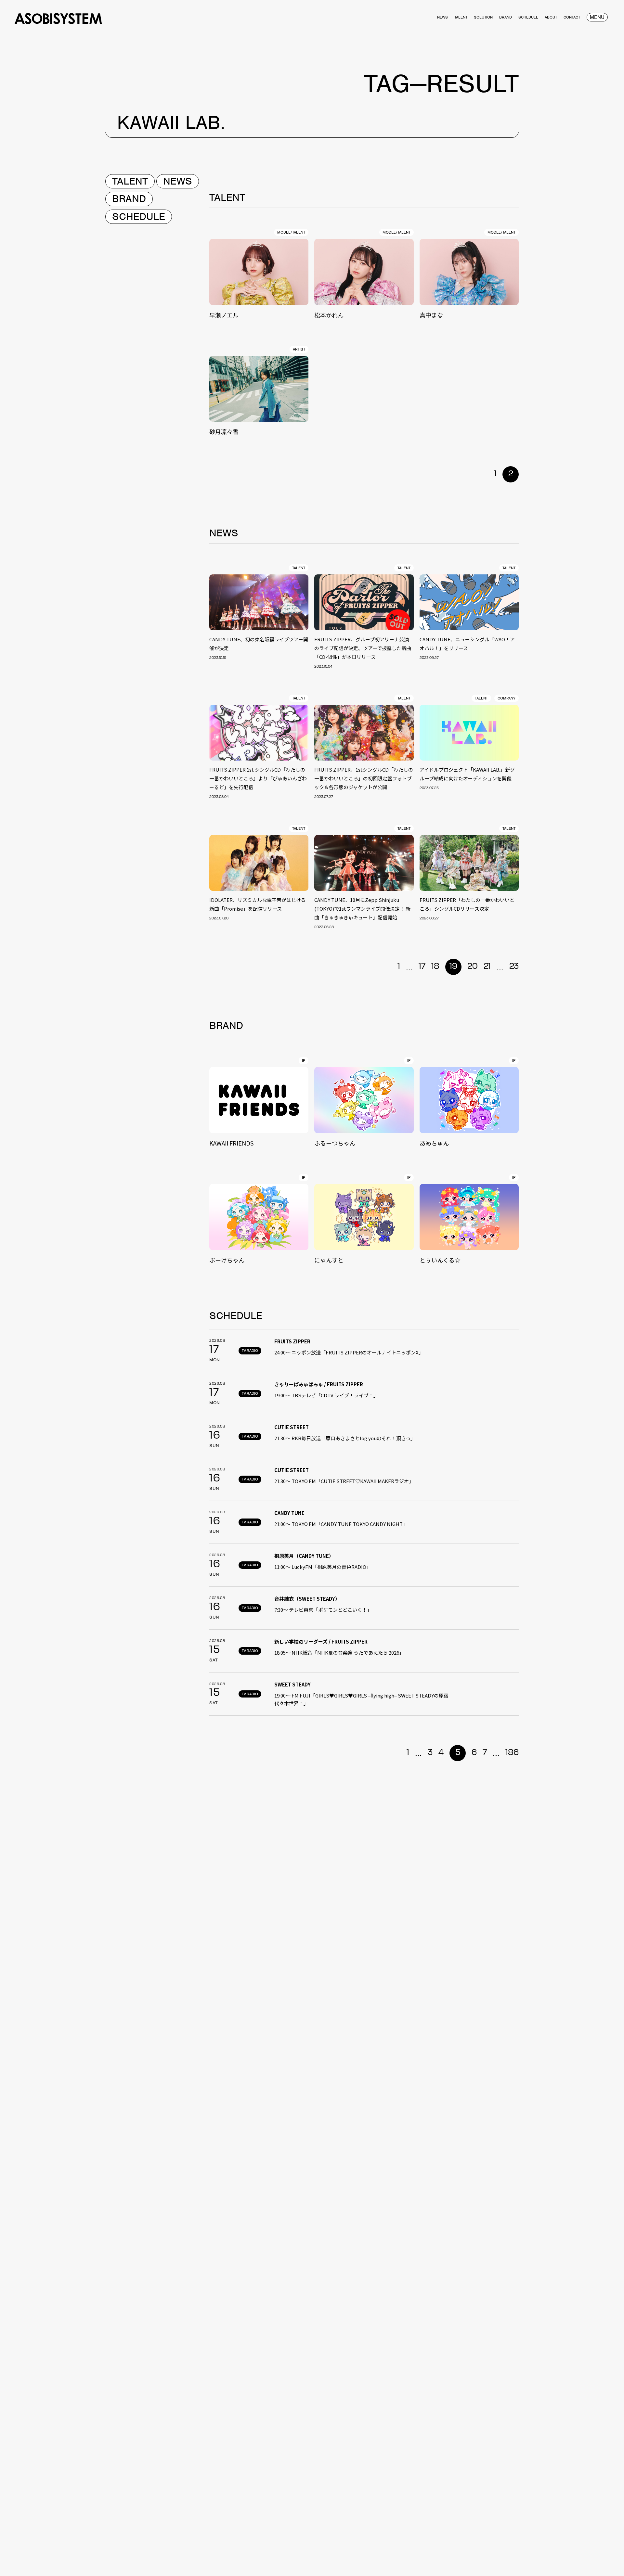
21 (487, 967)
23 (514, 967)
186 (512, 1753)
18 (435, 967)
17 (422, 967)
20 (473, 967)
